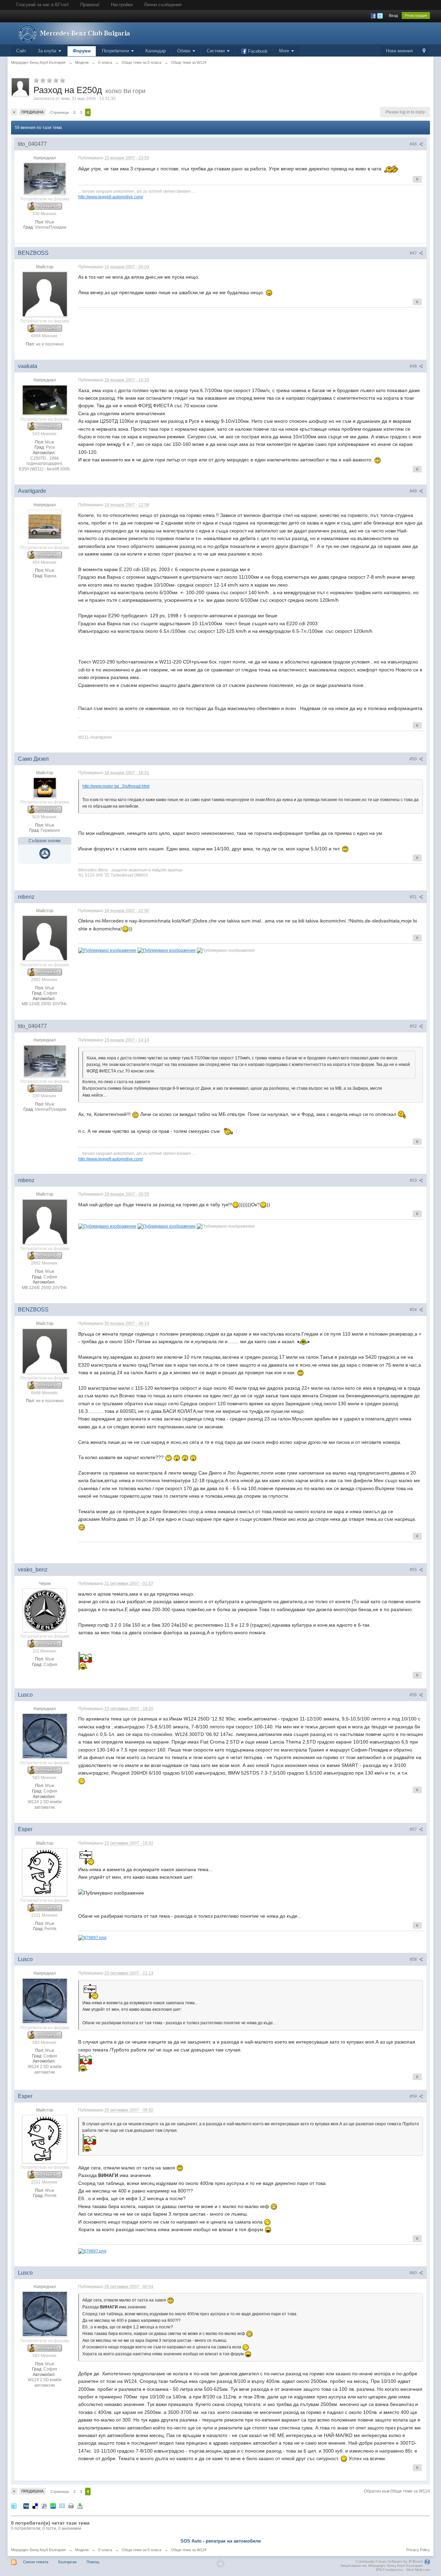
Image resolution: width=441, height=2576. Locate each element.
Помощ (93, 2562)
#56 (414, 1695)
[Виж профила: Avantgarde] (45, 526)
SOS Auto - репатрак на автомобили (221, 2541)
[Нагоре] (220, 2564)
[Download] (80, 2506)
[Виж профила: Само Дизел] (45, 788)
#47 (414, 253)
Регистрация (416, 16)
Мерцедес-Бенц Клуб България (38, 2550)
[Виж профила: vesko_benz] (45, 1610)
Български (67, 2562)
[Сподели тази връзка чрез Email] (62, 2506)
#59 (414, 2096)
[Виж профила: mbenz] (45, 938)
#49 (414, 491)
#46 (414, 144)
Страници (60, 112)
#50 (414, 759)
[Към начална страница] (73, 33)
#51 (414, 897)
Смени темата (36, 2562)
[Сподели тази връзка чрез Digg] (26, 2506)
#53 (414, 1180)
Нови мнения (399, 51)
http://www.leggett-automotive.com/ (111, 197)
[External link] (92, 1937)
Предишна (33, 112)
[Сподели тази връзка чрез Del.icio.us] (35, 2506)
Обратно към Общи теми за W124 (397, 2491)
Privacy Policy (418, 2550)
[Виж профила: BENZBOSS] (45, 294)
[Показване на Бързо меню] (424, 51)
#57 (414, 1829)
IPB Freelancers (389, 2570)
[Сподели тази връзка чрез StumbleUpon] (53, 2506)
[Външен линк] (107, 950)
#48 (414, 366)
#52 (414, 1026)
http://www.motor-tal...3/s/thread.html (116, 786)
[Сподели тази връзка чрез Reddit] (44, 2506)
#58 (414, 1959)
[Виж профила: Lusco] (45, 1736)
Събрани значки (45, 841)
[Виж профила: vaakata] (45, 400)
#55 (414, 1570)
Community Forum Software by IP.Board (389, 2562)
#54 (414, 1310)
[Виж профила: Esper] (45, 1872)
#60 (414, 2273)
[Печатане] (71, 2506)
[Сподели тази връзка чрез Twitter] (14, 2506)
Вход (393, 16)
